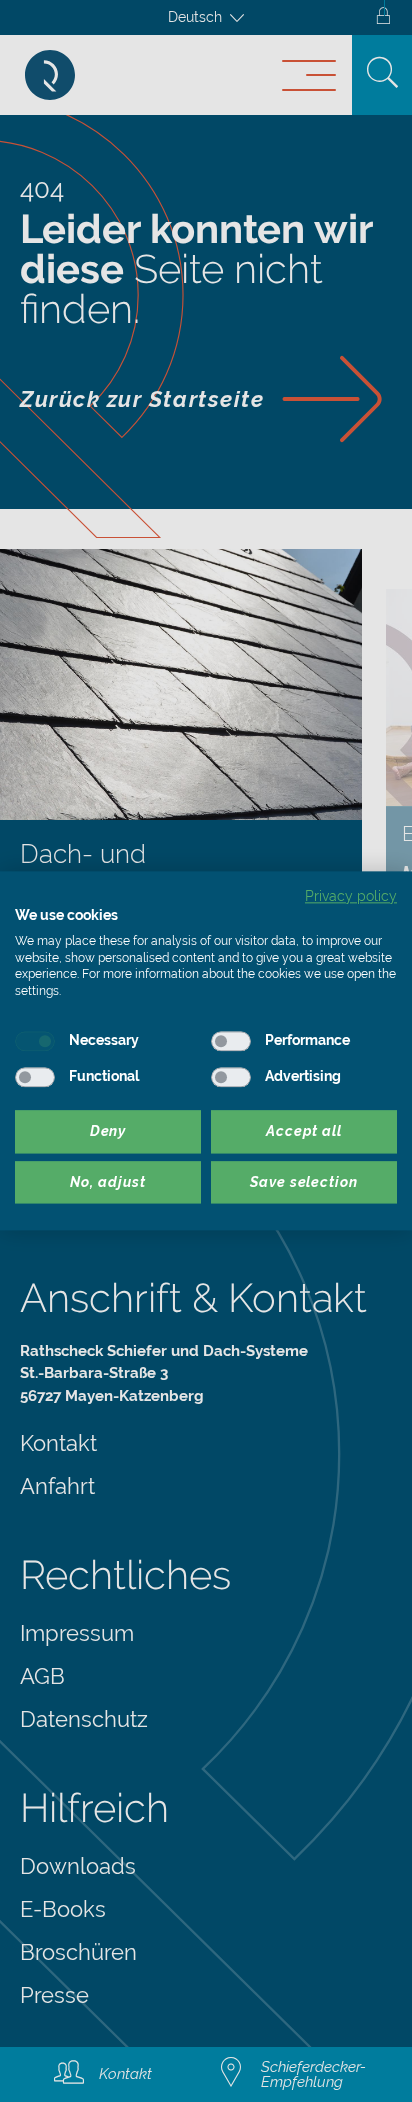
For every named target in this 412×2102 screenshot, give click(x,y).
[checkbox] (35, 1041)
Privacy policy (351, 896)
